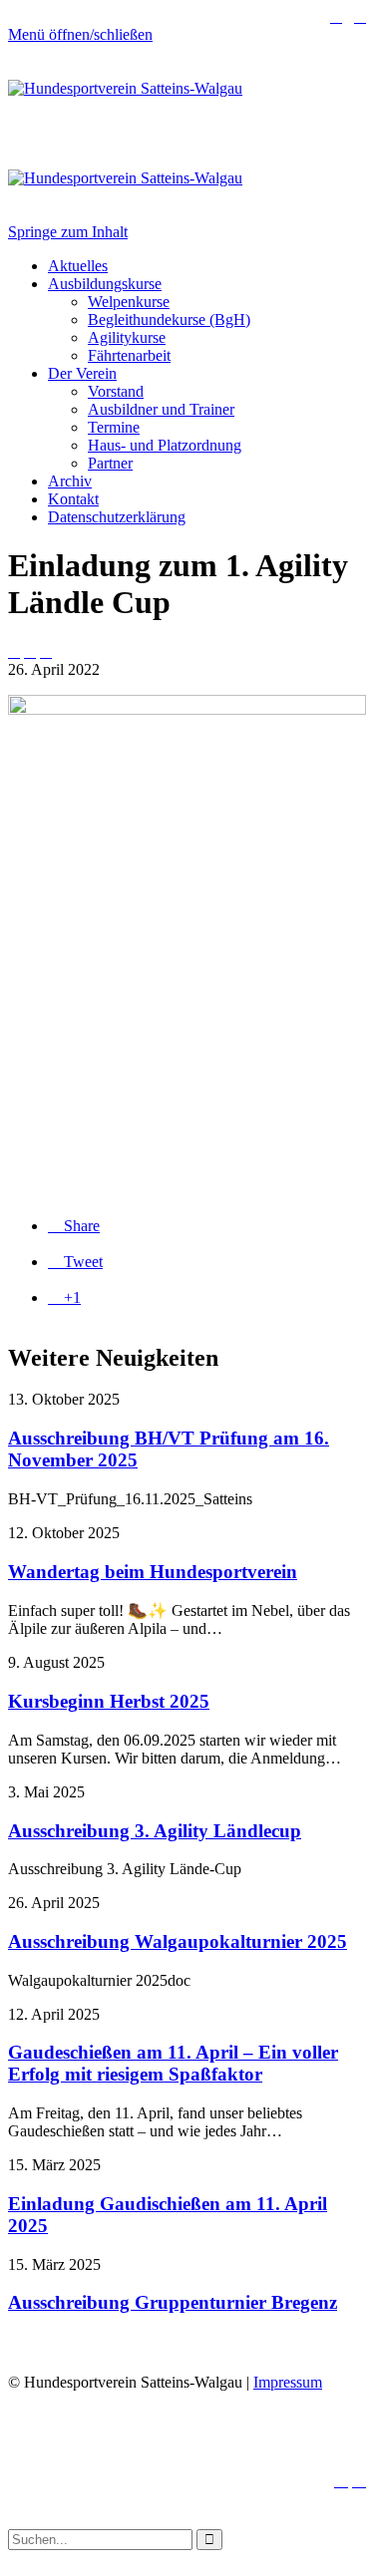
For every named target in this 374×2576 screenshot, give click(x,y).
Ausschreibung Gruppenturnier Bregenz (173, 2302)
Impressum (288, 2382)
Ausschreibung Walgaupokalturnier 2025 (178, 1941)
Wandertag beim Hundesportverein (153, 1572)
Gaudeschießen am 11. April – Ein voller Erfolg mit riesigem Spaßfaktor (173, 2063)
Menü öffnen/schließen (80, 34)
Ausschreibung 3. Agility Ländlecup (155, 1831)
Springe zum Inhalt (68, 232)
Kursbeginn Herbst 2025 (109, 1701)
